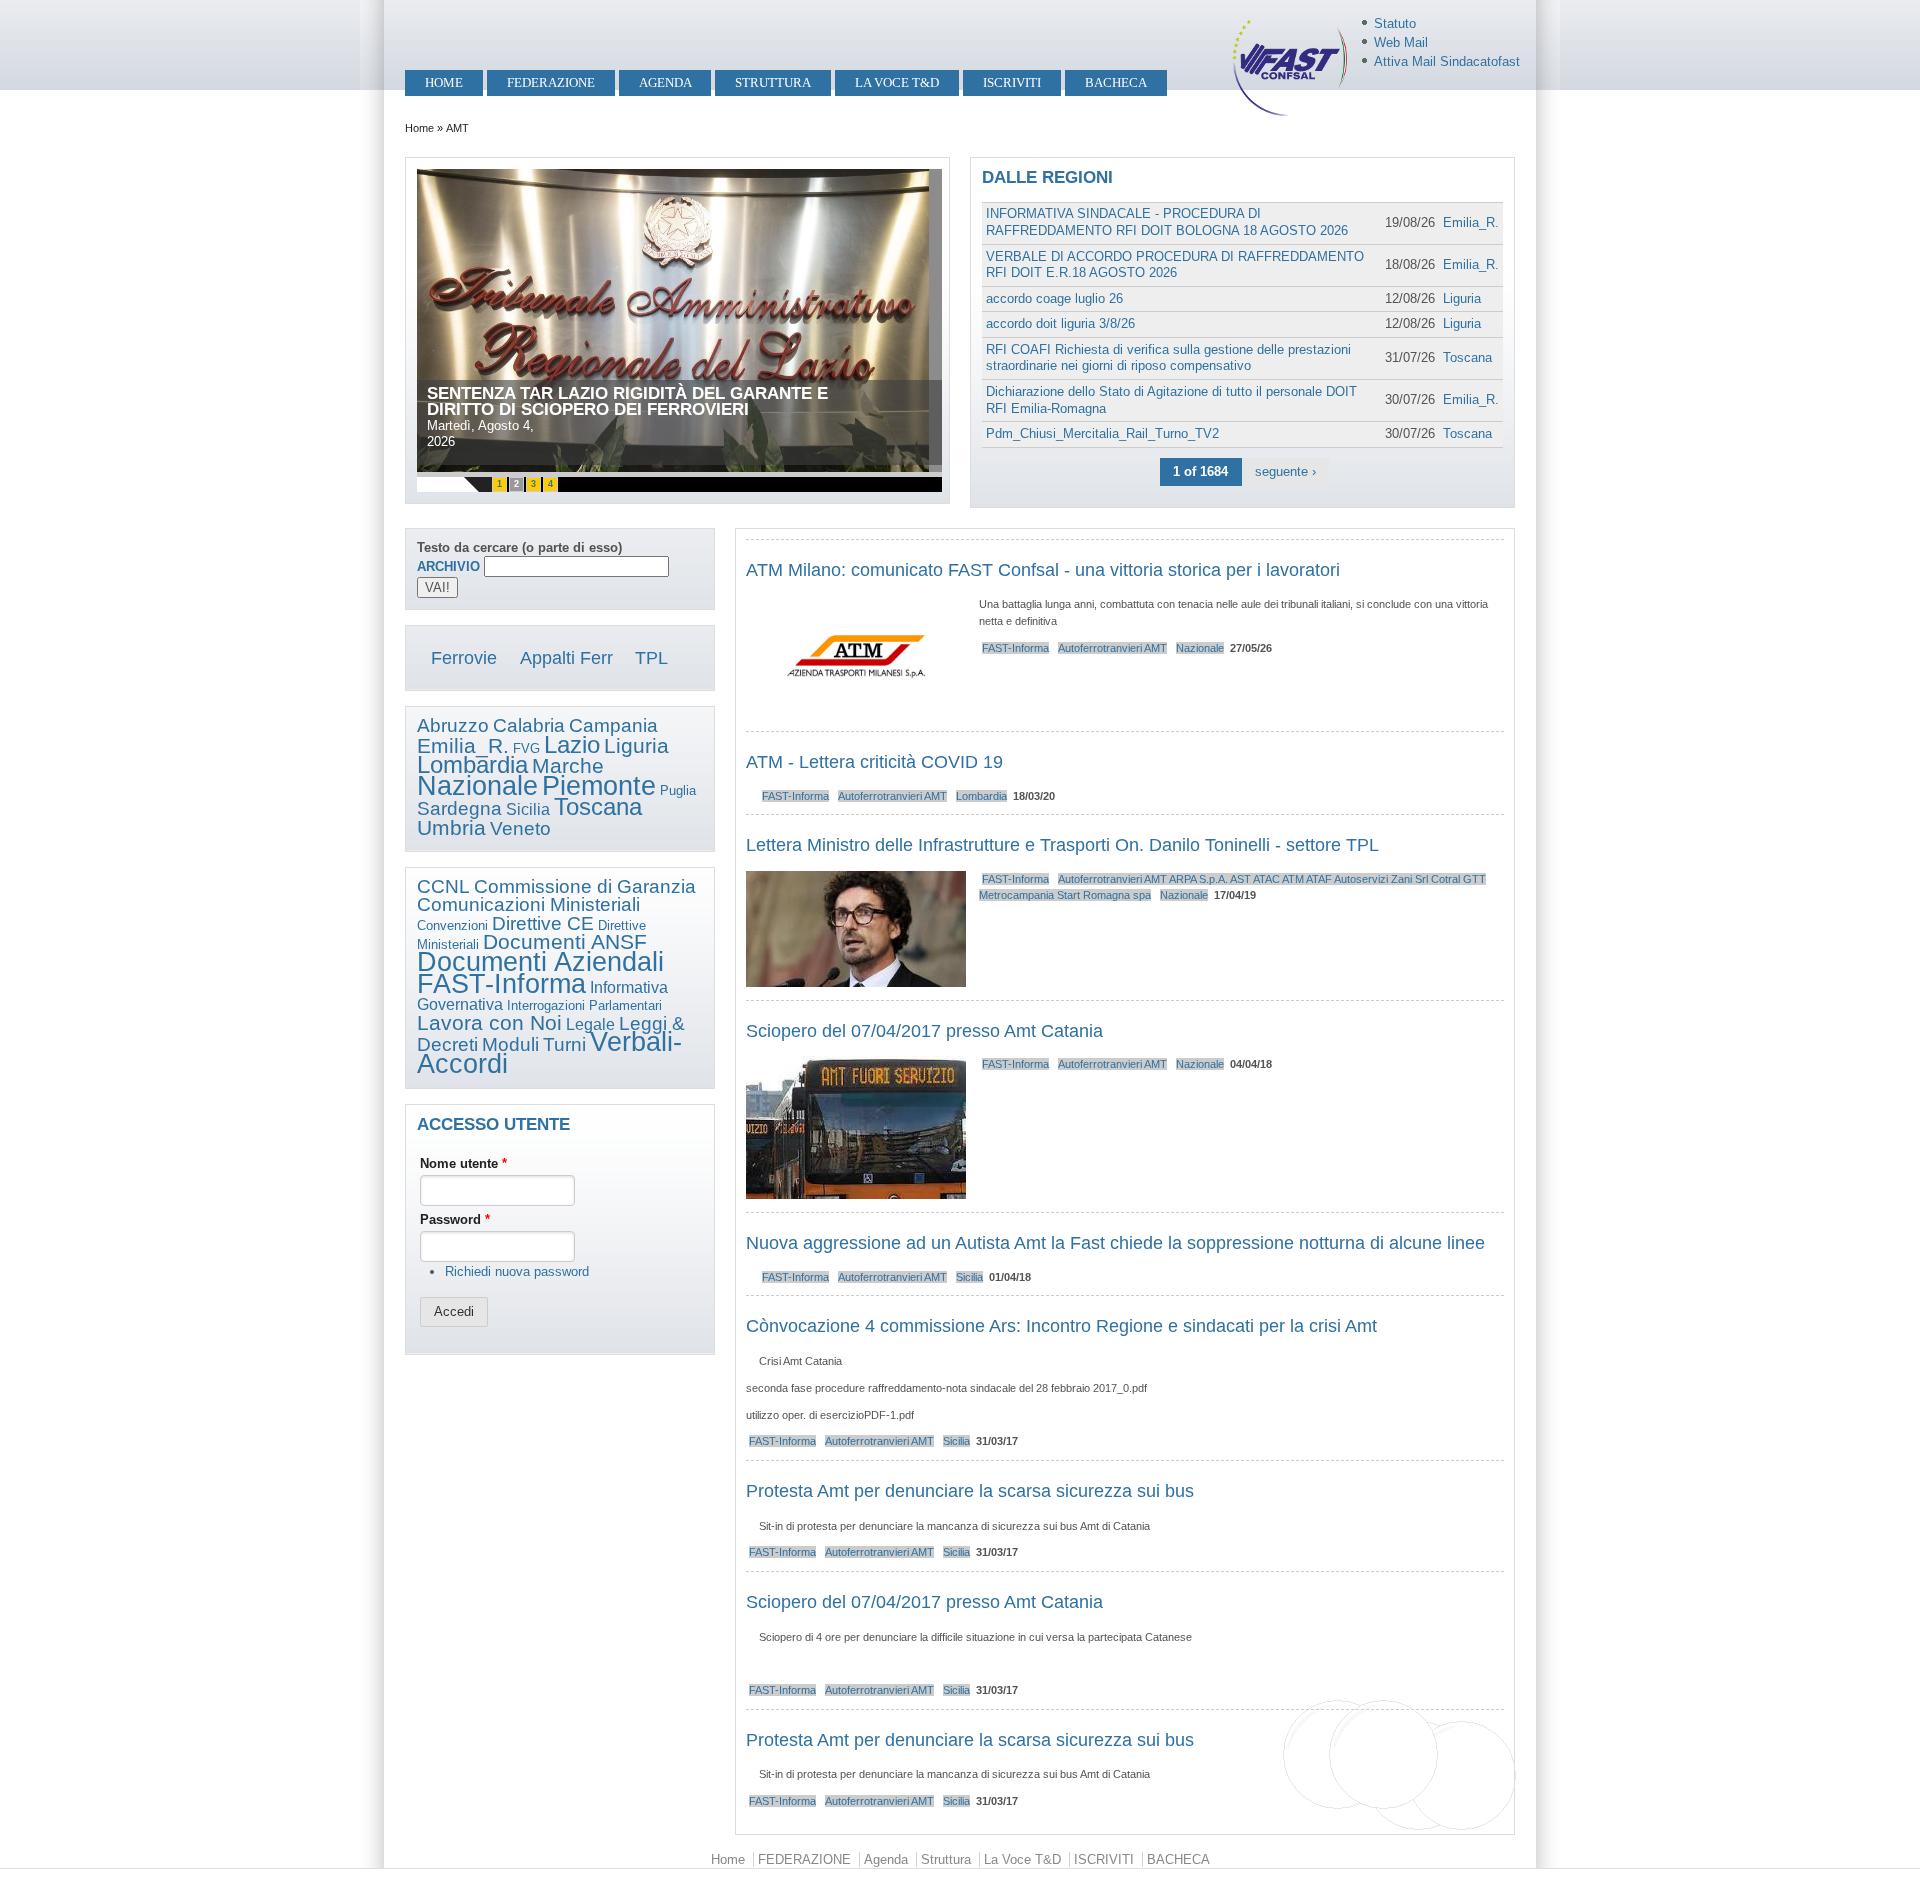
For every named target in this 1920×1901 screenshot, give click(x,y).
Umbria (451, 828)
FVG (526, 748)
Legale (590, 1024)
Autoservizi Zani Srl (1381, 879)
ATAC (1266, 879)
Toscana (1467, 357)
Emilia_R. (1471, 222)
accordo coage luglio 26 (1054, 298)
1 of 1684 (1200, 471)
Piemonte (599, 786)
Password (455, 1219)
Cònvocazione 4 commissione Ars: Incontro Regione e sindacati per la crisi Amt (1061, 1326)
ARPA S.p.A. (1198, 879)
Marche (568, 766)
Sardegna (459, 808)
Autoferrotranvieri (1100, 648)
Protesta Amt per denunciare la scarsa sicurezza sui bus (970, 1491)
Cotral (1445, 879)
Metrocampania (1016, 895)
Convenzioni (452, 925)
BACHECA (1116, 82)
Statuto (1395, 23)
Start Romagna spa (1104, 895)
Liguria (1462, 298)
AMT (1155, 648)
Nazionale (477, 786)
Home (444, 82)
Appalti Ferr (566, 658)
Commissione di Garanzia (585, 886)
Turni (564, 1044)
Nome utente (463, 1163)
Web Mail (1401, 42)
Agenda (665, 82)
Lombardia (472, 764)
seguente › (1285, 471)
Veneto (520, 828)
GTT (1474, 879)
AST (1240, 879)
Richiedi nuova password (517, 1271)
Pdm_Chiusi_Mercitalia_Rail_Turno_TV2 (1102, 433)
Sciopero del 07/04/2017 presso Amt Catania (924, 1031)
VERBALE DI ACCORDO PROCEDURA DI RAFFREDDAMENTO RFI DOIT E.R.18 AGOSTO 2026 (1175, 265)
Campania (613, 725)
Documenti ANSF (565, 942)
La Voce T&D (897, 82)
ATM (1293, 879)
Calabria (529, 725)
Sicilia (528, 809)
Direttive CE (543, 923)
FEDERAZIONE (551, 82)
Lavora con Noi (489, 1023)
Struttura (773, 82)
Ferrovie (464, 658)
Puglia (678, 790)
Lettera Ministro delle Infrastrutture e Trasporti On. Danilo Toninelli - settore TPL (1062, 845)
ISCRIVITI (1012, 82)
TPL (651, 658)
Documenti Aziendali (540, 962)
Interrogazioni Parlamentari (584, 1005)
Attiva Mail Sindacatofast (1447, 61)
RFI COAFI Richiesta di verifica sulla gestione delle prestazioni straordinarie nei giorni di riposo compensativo (1168, 358)
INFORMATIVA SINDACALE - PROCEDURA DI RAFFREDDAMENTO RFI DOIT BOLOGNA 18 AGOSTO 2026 (1167, 222)
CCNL (443, 886)
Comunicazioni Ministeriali (528, 904)
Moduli (510, 1044)
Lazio (572, 744)
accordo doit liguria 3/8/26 (1060, 323)
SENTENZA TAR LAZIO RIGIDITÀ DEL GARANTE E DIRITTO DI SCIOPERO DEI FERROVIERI (627, 401)
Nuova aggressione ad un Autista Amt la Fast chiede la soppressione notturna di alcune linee (1115, 1243)
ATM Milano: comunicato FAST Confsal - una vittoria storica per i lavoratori (1048, 570)
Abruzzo (453, 725)
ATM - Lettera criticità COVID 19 (874, 762)
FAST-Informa (501, 984)
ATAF (1319, 879)
